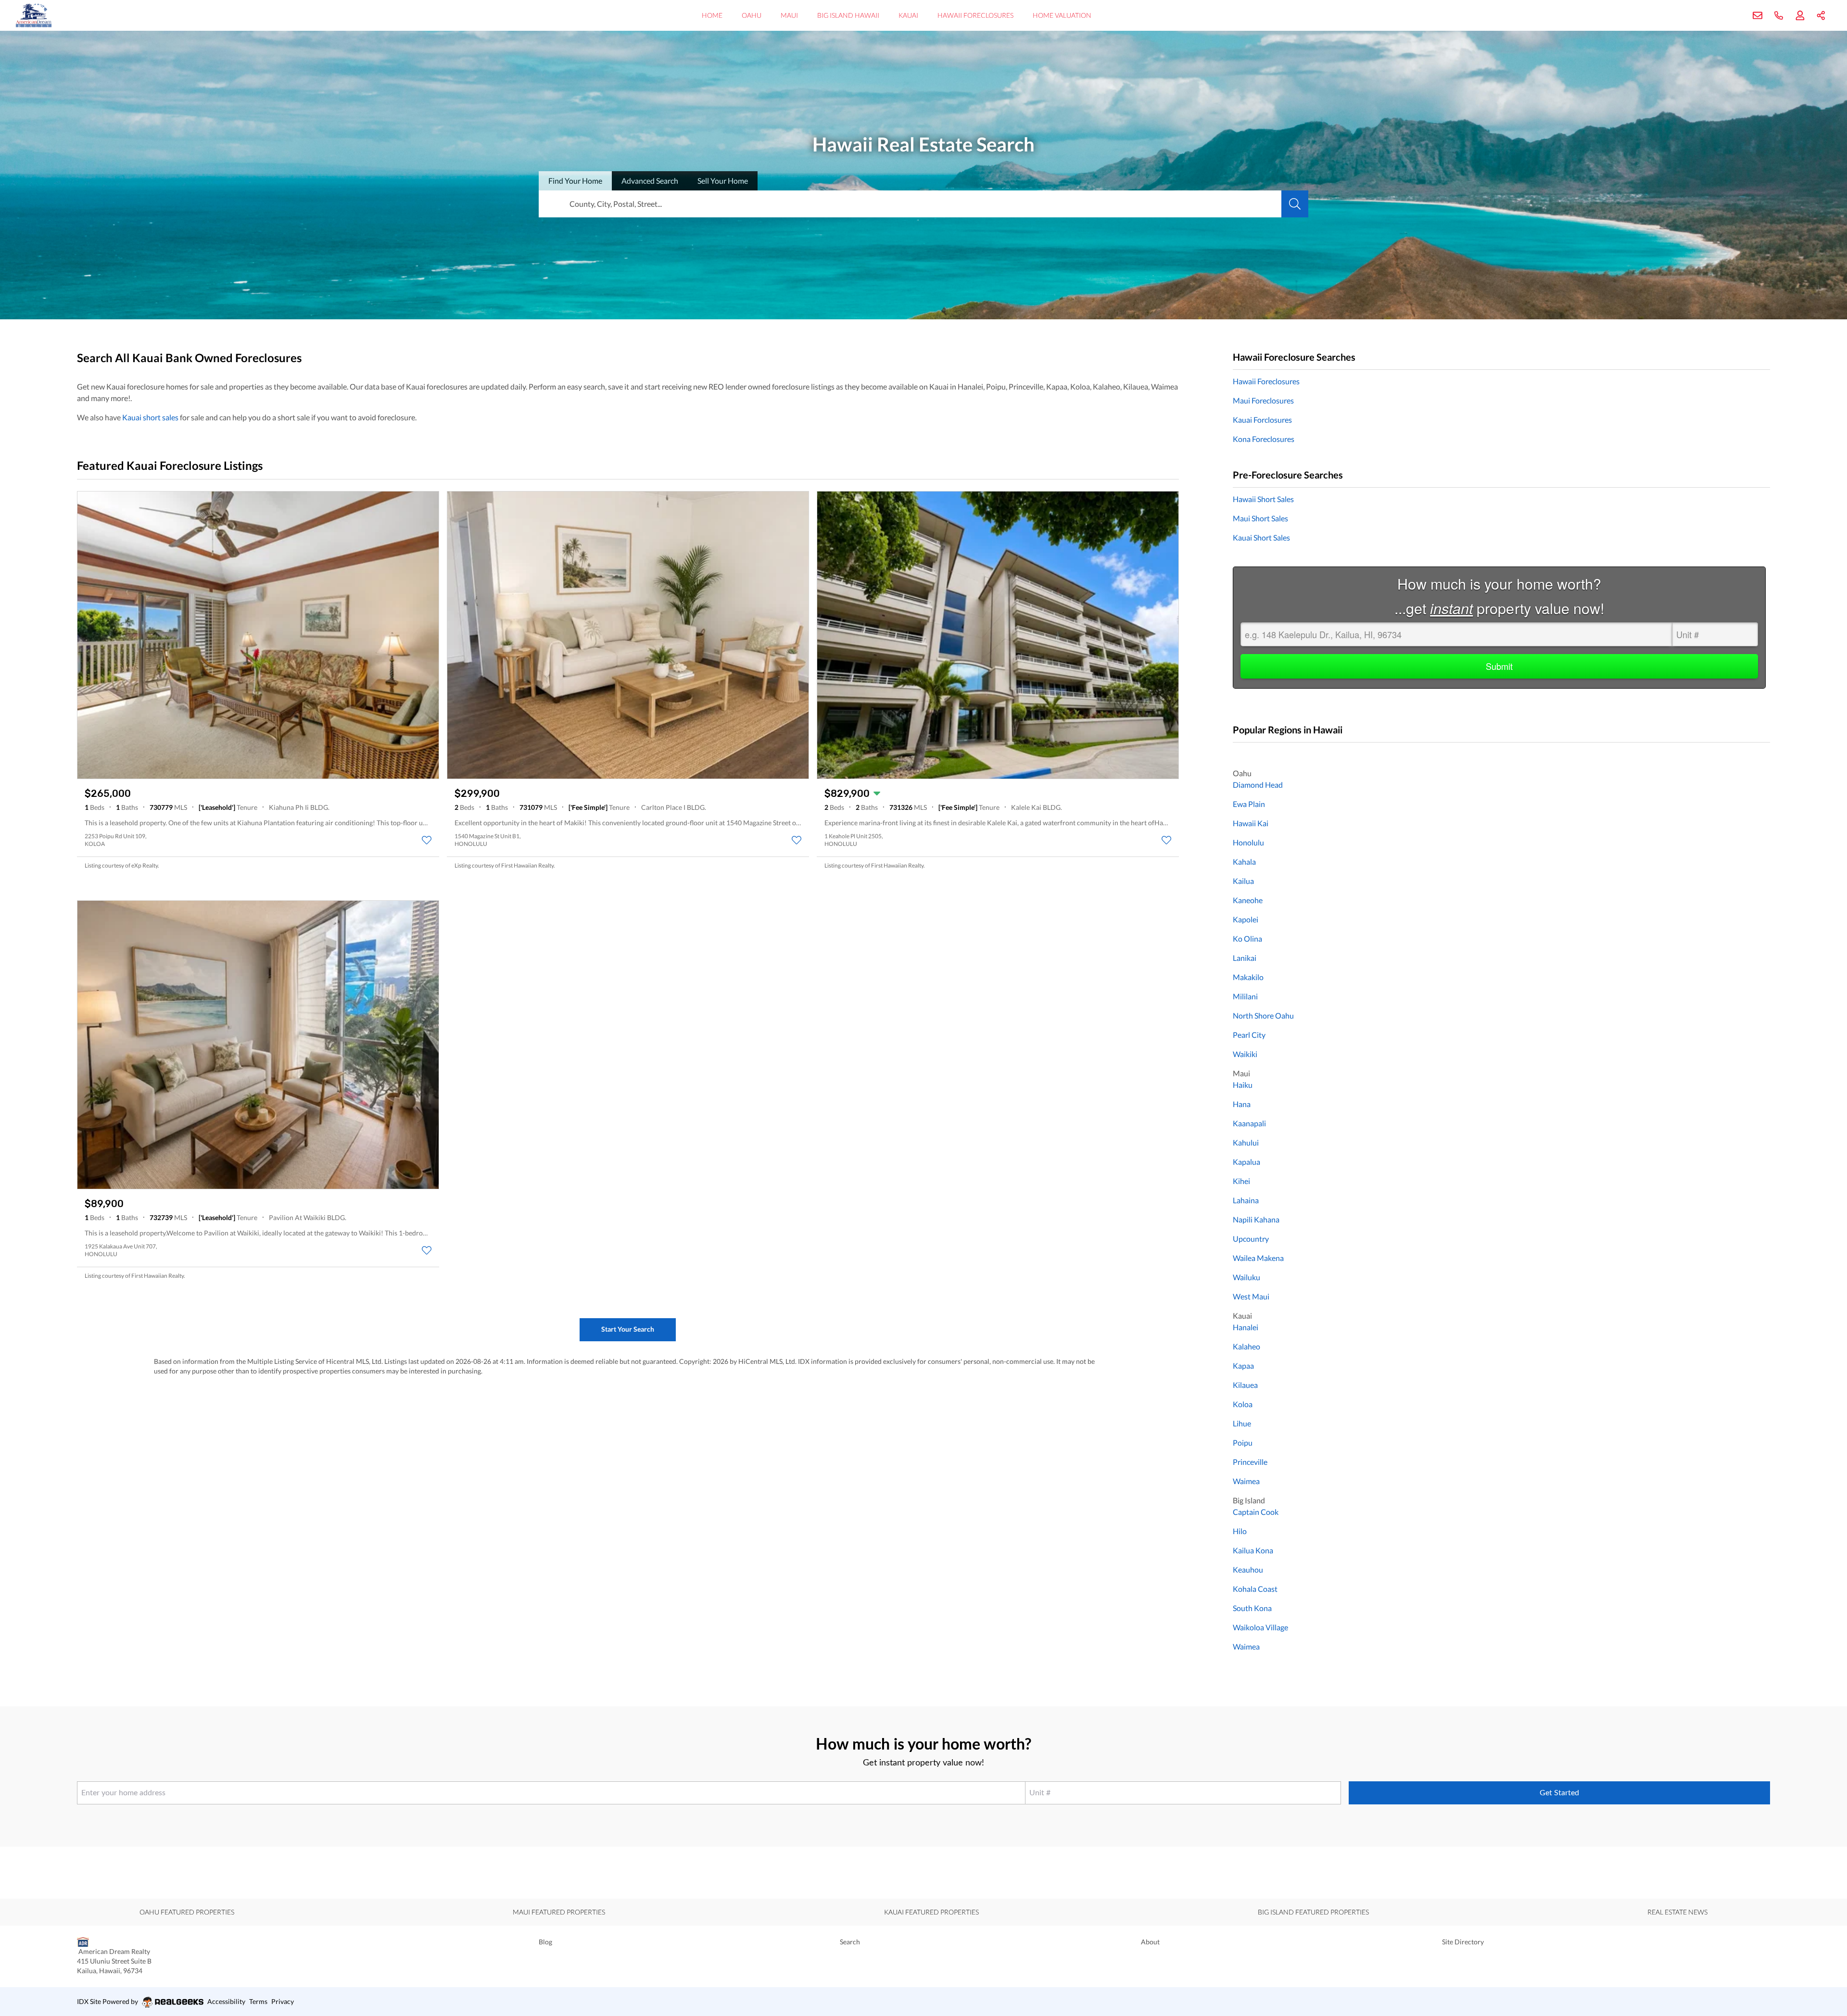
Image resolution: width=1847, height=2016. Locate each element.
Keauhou (1248, 1569)
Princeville (1250, 1462)
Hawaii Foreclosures (975, 15)
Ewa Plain (1249, 804)
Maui (789, 15)
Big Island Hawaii (848, 15)
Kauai (908, 15)
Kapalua (1246, 1162)
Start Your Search (628, 1329)
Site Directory (1463, 1942)
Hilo (1240, 1531)
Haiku (1243, 1085)
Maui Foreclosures (1263, 400)
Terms (258, 2001)
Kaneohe (1248, 900)
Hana (1242, 1104)
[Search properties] (1295, 204)
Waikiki (1245, 1054)
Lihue (1242, 1423)
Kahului (1246, 1142)
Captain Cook (1256, 1512)
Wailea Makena (1258, 1258)
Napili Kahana (1256, 1219)
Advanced (650, 181)
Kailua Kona (1253, 1550)
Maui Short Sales (1260, 518)
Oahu (752, 15)
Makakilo (1248, 977)
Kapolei (1246, 919)
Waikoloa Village (1260, 1627)
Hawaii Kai (1251, 823)
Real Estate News (1677, 1912)
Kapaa (1243, 1366)
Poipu (1243, 1443)
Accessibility (226, 2001)
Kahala (1244, 862)
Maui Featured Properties (559, 1912)
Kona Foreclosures (1264, 439)
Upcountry (1251, 1239)
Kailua (1243, 881)
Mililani (1245, 996)
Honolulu (1248, 842)
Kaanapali (1249, 1123)
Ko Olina (1247, 939)
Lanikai (1245, 958)
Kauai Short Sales (1261, 537)
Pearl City (1249, 1035)
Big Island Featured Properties (1313, 1912)
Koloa (1243, 1404)
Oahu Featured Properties (187, 1912)
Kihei (1241, 1181)
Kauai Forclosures (1262, 420)
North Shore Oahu (1263, 1015)
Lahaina (1246, 1200)
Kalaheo (1246, 1346)
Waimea (1246, 1481)
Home (712, 15)
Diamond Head (1258, 785)
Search (850, 1942)
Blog (545, 1942)
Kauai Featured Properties (931, 1912)
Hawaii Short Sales (1263, 499)
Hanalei (1246, 1327)
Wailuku (1246, 1277)
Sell (723, 181)
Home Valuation (1062, 15)
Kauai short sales (150, 417)
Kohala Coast (1255, 1589)
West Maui (1251, 1296)
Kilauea (1245, 1385)
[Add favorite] (427, 840)
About (1150, 1942)
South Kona (1252, 1608)
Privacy (283, 2001)
